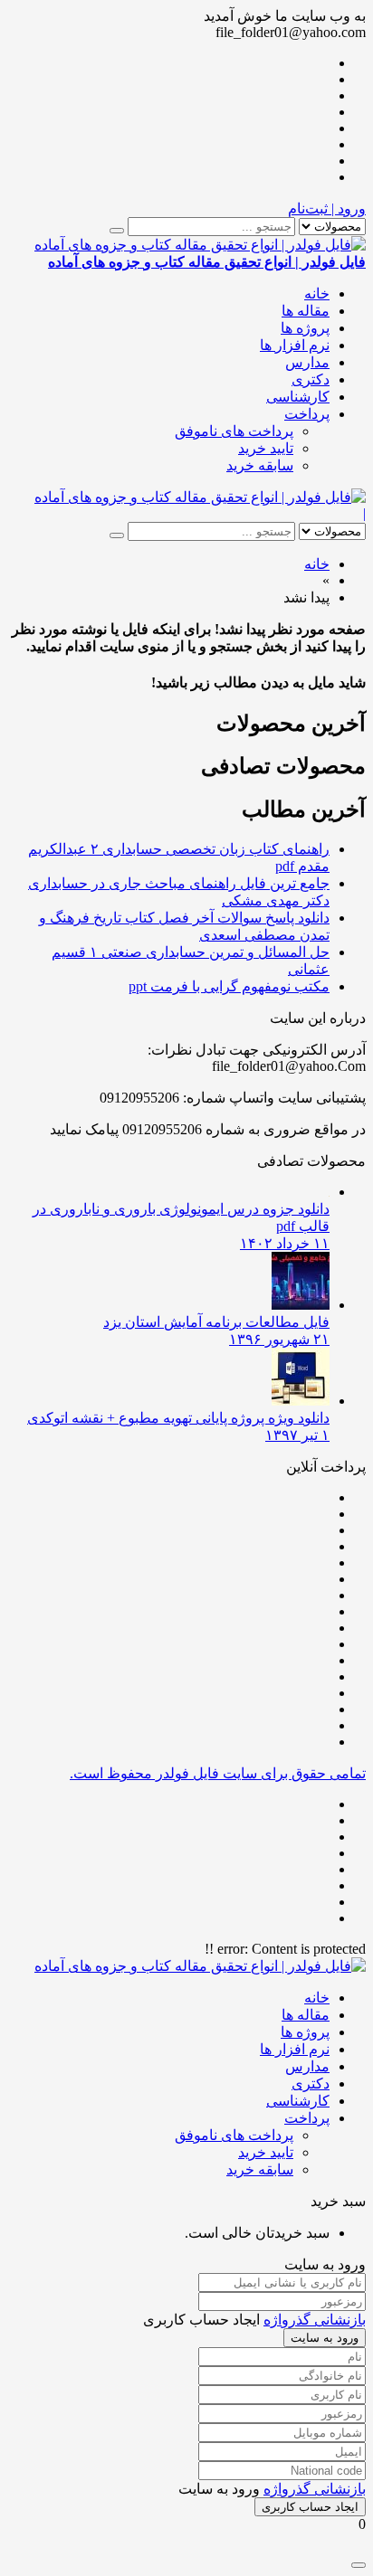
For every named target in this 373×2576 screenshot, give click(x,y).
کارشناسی (298, 397)
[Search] (117, 231)
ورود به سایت (325, 2338)
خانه (317, 294)
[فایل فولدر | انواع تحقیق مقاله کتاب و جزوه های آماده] (200, 497)
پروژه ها (305, 328)
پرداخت (307, 414)
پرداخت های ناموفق (234, 431)
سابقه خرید (260, 465)
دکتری (311, 379)
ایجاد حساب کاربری (310, 2507)
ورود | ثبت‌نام (327, 208)
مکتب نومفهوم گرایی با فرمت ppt (229, 986)
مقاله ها (306, 311)
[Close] (359, 2565)
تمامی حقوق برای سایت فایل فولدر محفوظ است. (218, 1773)
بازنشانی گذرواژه (315, 2320)
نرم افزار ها (295, 345)
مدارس (307, 362)
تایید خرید (266, 448)
